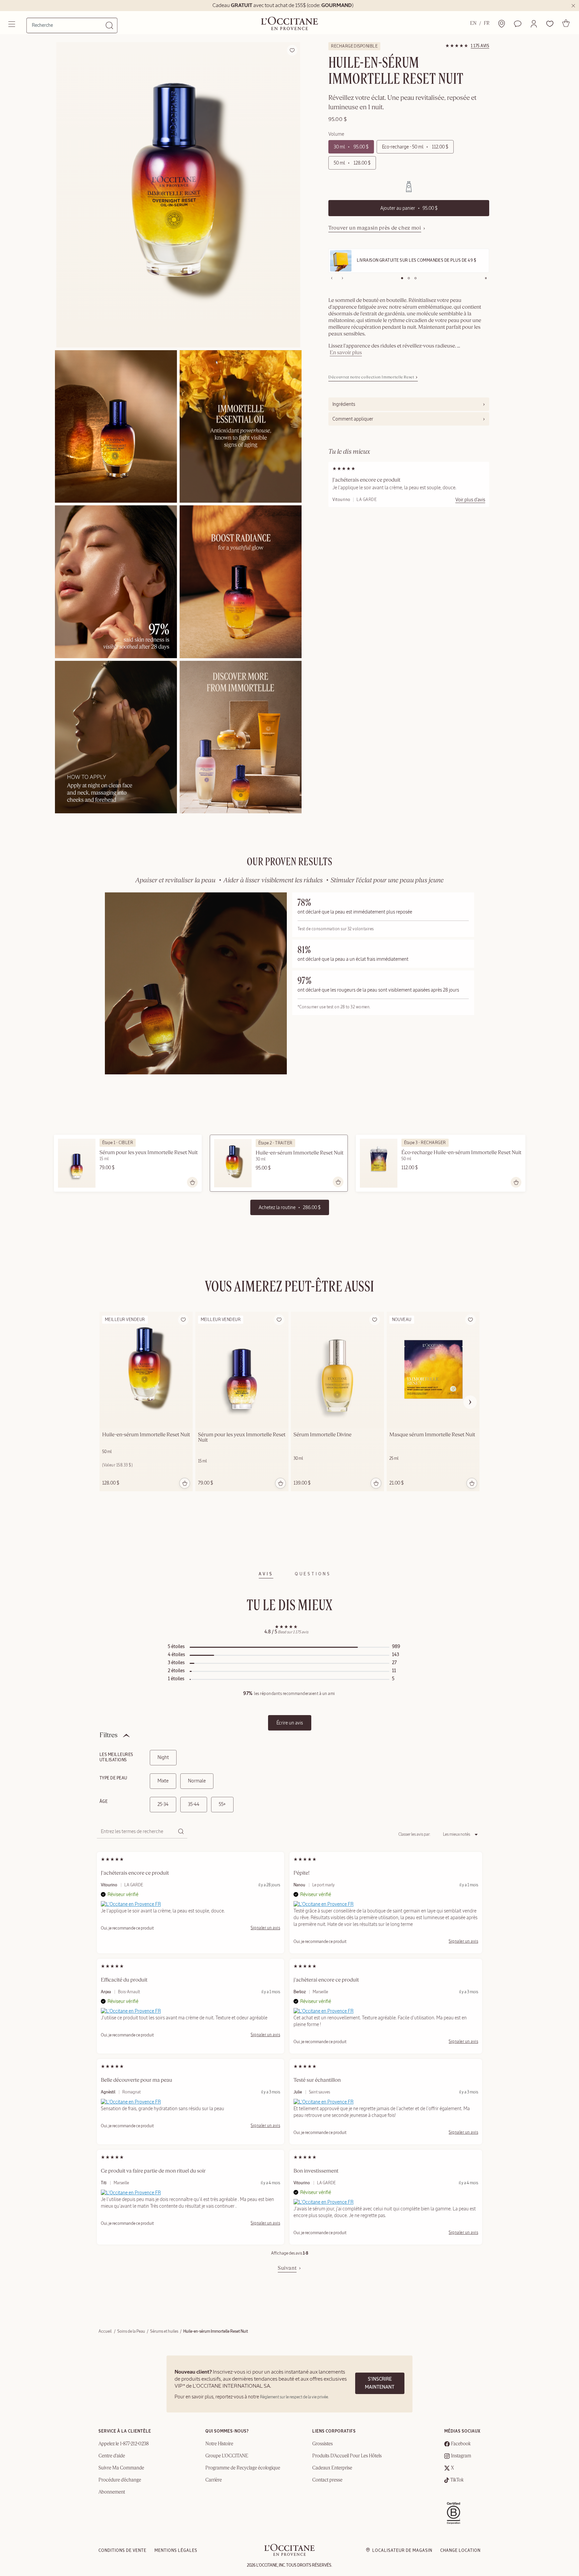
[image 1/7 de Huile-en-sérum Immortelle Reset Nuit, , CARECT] (178, 195)
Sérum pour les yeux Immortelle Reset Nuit (149, 1153)
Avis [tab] (266, 1574)
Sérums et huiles (164, 2331)
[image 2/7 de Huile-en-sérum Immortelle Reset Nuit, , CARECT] (116, 426)
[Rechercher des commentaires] (181, 1832)
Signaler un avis (265, 1928)
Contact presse (327, 2480)
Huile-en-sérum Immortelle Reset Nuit (300, 1153)
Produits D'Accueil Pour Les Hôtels (347, 2456)
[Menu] (12, 24)
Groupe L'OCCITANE (227, 2456)
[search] (69, 25)
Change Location (460, 2551)
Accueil (105, 2331)
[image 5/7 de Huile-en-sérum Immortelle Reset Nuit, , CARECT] (241, 582)
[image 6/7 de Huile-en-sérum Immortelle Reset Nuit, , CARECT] (116, 737)
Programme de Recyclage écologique (243, 2468)
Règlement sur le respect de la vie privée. (294, 2397)
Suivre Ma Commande (121, 2468)
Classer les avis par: (414, 1834)
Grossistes (323, 2444)
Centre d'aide (112, 2456)
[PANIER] (566, 23)
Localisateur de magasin (402, 2551)
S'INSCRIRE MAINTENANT (380, 2383)
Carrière (214, 2480)
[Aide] (518, 24)
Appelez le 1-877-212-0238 (124, 2444)
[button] (534, 24)
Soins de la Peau (131, 2331)
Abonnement (112, 2492)
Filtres (109, 1735)
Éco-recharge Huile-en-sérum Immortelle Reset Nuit (461, 1153)
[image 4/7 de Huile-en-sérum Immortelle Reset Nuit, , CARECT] (116, 582)
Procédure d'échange (120, 2480)
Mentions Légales (176, 2551)
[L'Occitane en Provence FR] (131, 1904)
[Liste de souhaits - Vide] (550, 24)
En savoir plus (346, 353)
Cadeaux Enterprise (332, 2468)
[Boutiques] (502, 24)
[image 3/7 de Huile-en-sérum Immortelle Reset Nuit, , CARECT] (241, 426)
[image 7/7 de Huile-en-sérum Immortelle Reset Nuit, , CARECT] (241, 737)
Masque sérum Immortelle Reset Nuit (432, 1435)
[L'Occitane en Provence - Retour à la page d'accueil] (289, 2554)
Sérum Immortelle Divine (323, 1435)
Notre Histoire (219, 2444)
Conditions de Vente (122, 2551)
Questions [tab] (313, 1574)
